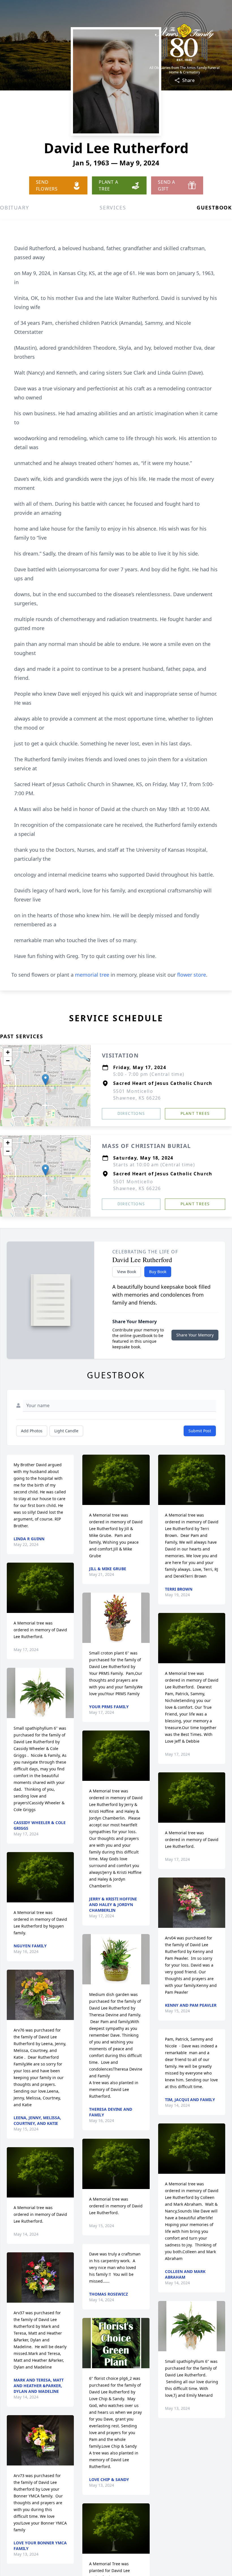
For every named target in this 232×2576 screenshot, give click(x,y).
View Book (127, 1272)
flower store (192, 975)
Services (113, 207)
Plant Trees (195, 1113)
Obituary (14, 207)
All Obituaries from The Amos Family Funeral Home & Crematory (184, 70)
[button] (45, 1080)
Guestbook (214, 207)
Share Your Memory (195, 1335)
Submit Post (200, 1431)
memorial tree (92, 975)
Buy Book (158, 1272)
